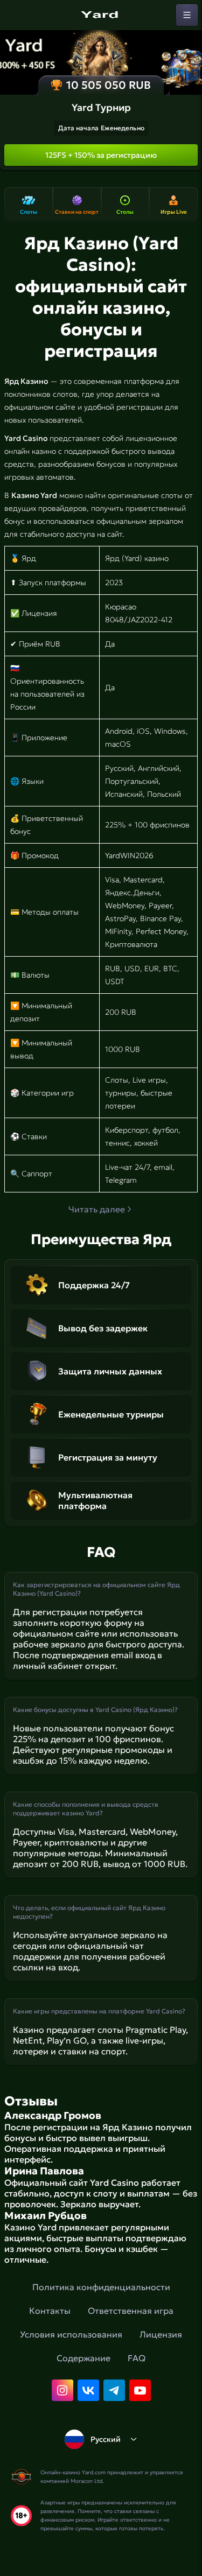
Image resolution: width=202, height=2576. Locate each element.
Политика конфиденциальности (101, 2287)
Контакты (50, 2311)
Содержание (83, 2358)
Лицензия (161, 2334)
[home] (101, 15)
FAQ (137, 2358)
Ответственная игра (131, 2311)
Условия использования (71, 2334)
